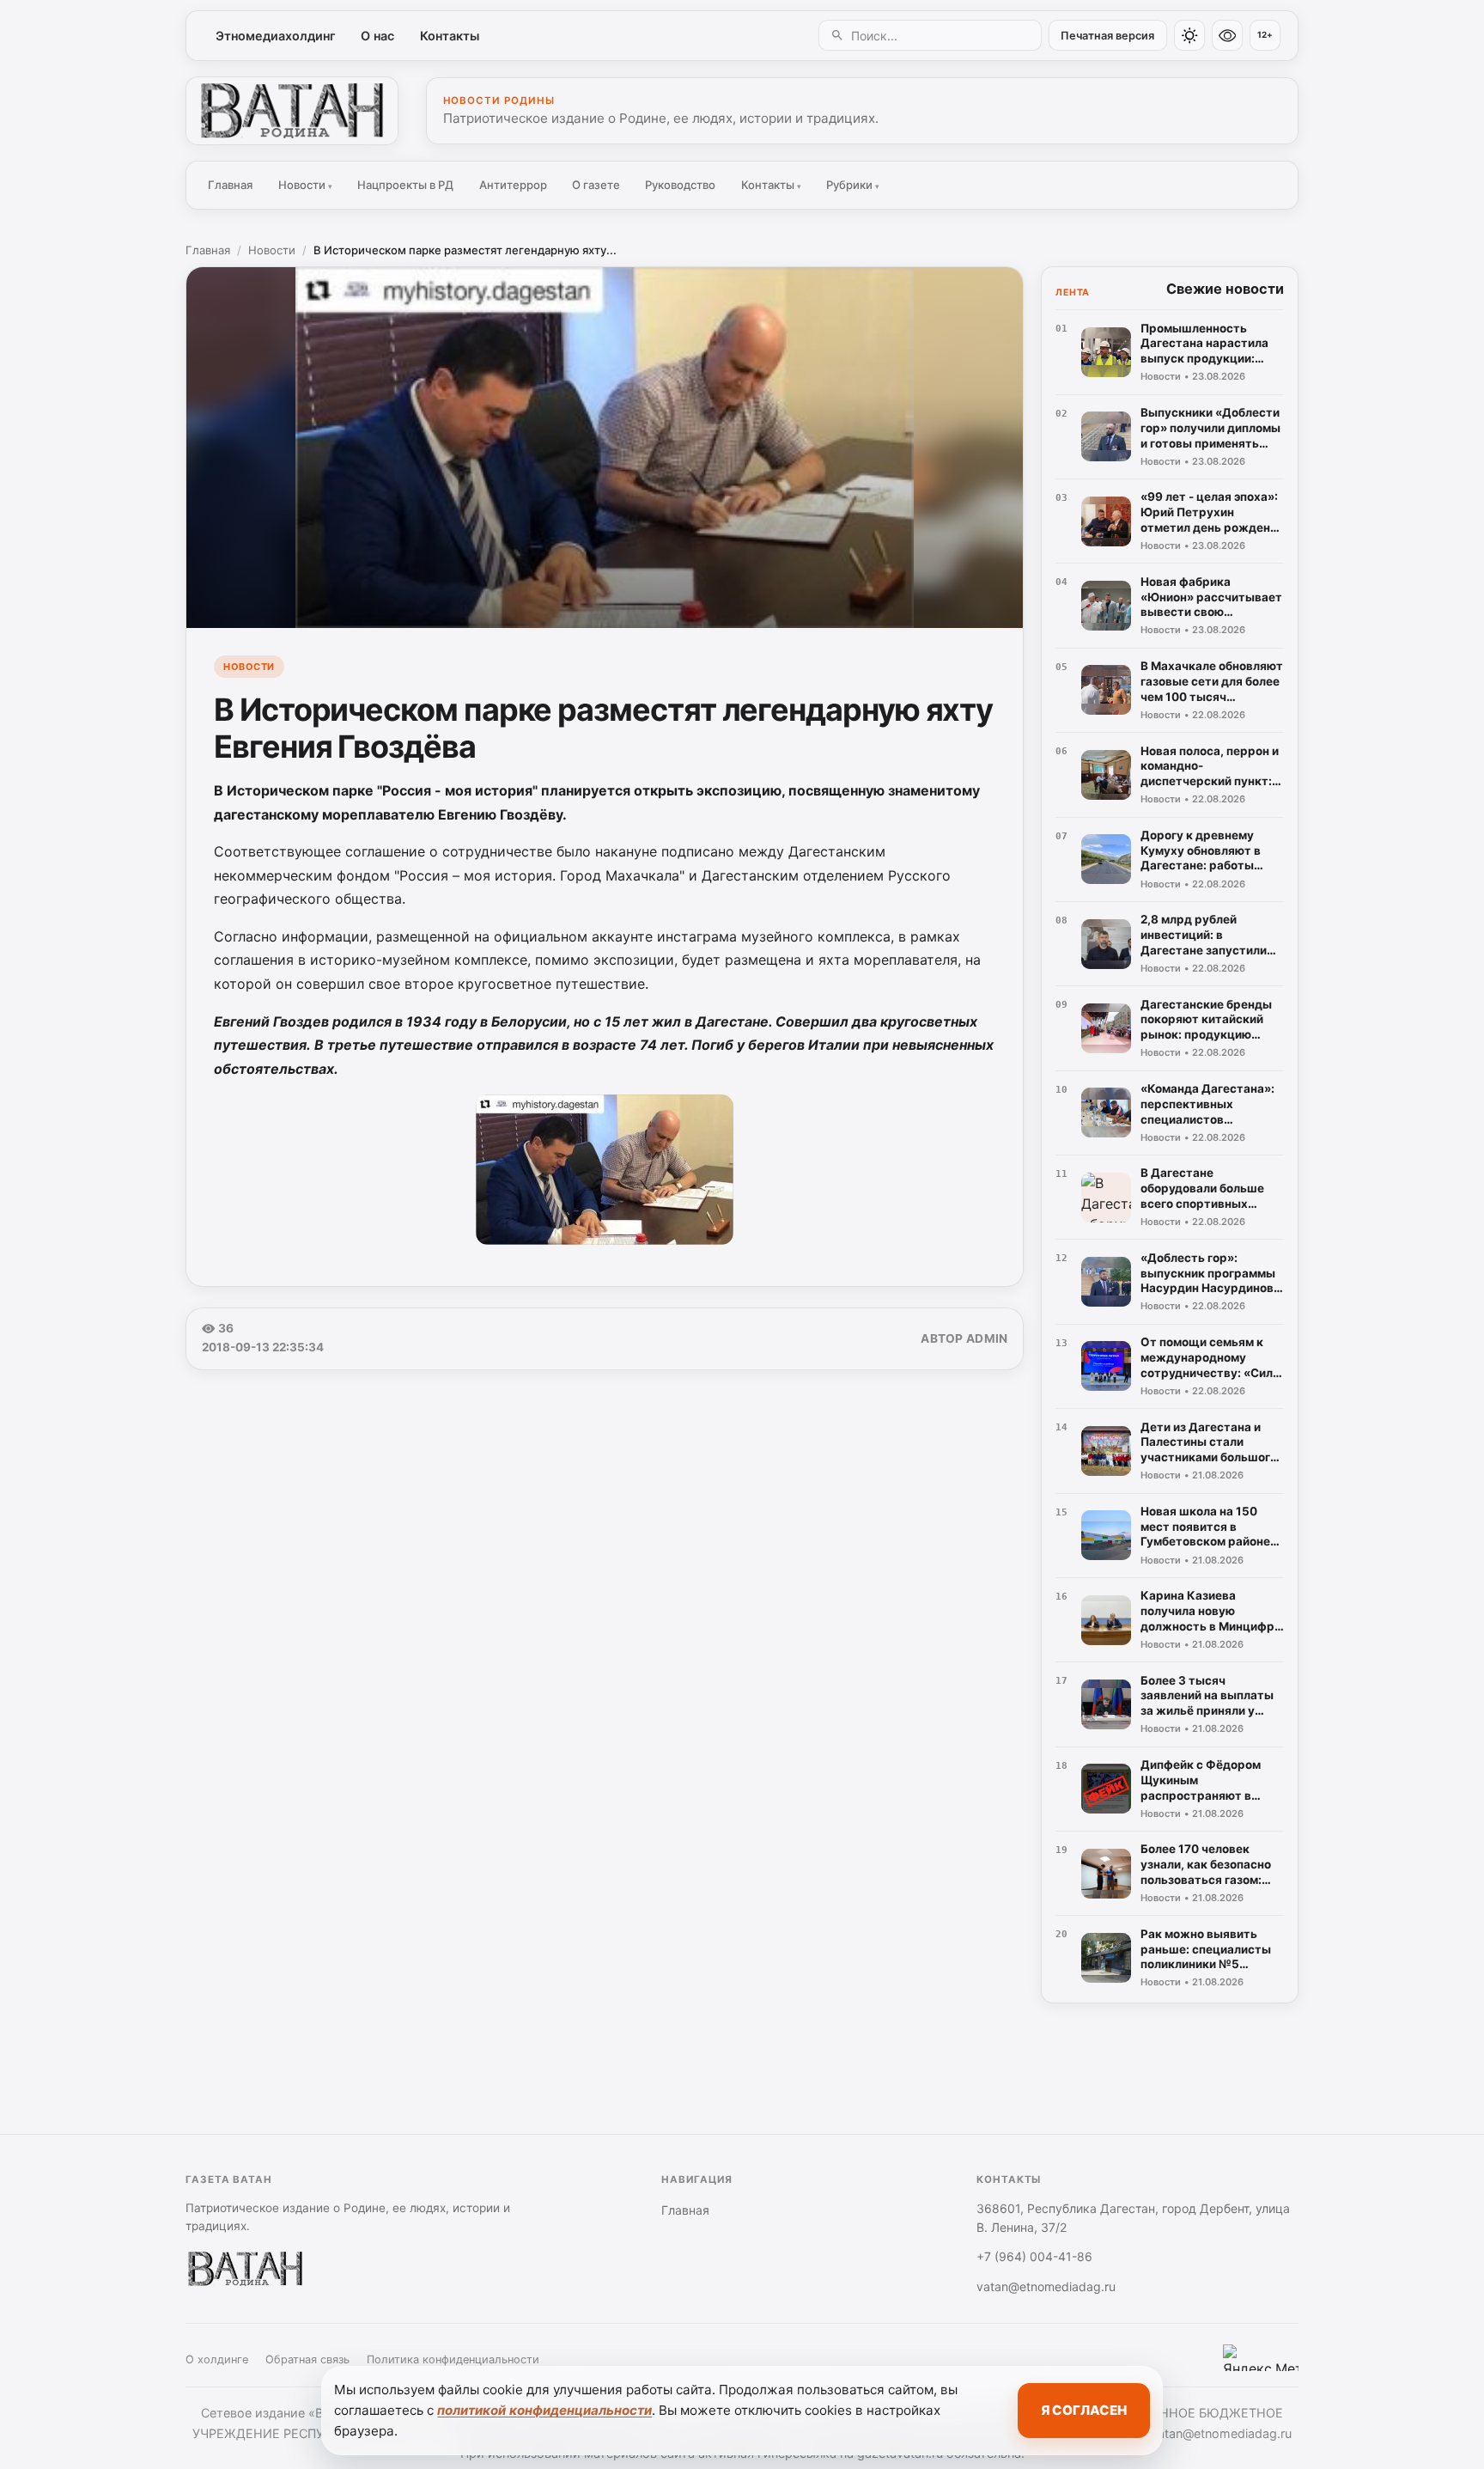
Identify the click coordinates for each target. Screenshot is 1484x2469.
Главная (230, 185)
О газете (596, 185)
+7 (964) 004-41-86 (1034, 2256)
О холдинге (217, 2359)
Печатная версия (1107, 36)
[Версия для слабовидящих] (1227, 35)
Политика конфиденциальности (453, 2359)
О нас (377, 36)
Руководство (680, 185)
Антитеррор (513, 185)
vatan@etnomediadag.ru (1046, 2286)
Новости (305, 185)
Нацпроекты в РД (405, 185)
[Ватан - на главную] (292, 111)
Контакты (450, 36)
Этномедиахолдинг (276, 36)
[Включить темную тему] (1189, 35)
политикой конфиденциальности (544, 2410)
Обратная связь (307, 2359)
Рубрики (853, 185)
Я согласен (1084, 2410)
